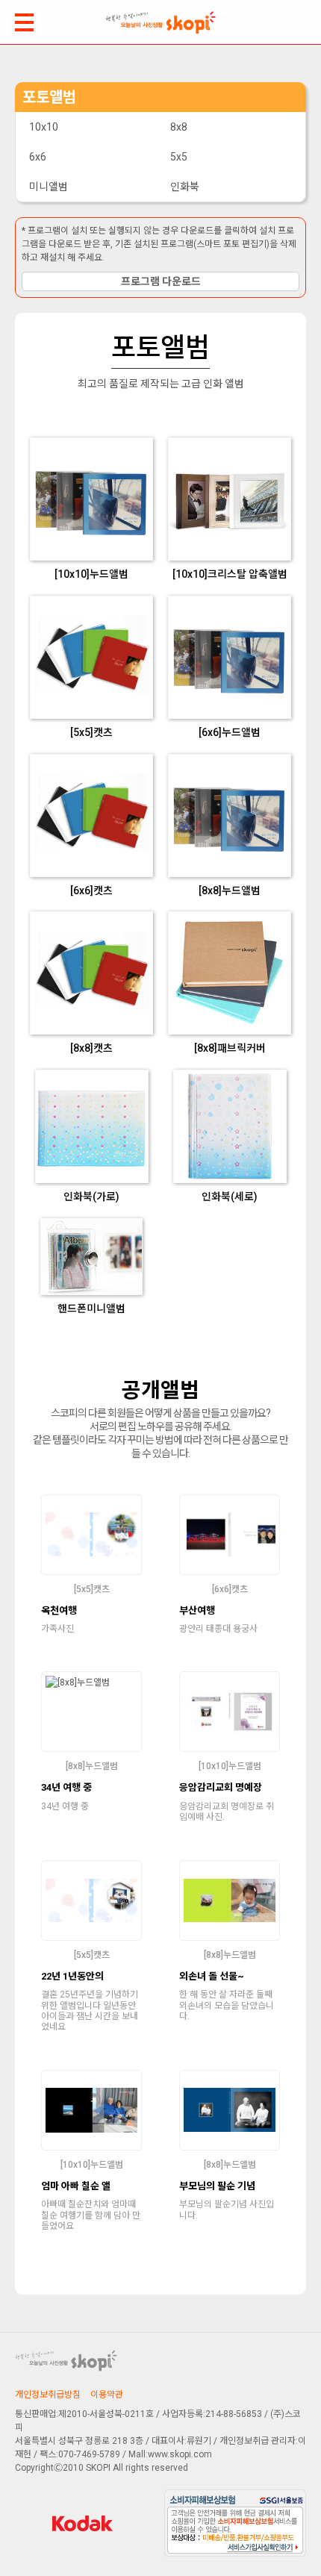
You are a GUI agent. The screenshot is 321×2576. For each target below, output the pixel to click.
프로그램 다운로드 (161, 281)
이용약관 (107, 2395)
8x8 (179, 127)
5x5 (179, 157)
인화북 (185, 187)
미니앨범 (49, 187)
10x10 (44, 127)
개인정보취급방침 (48, 2395)
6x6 (38, 157)
